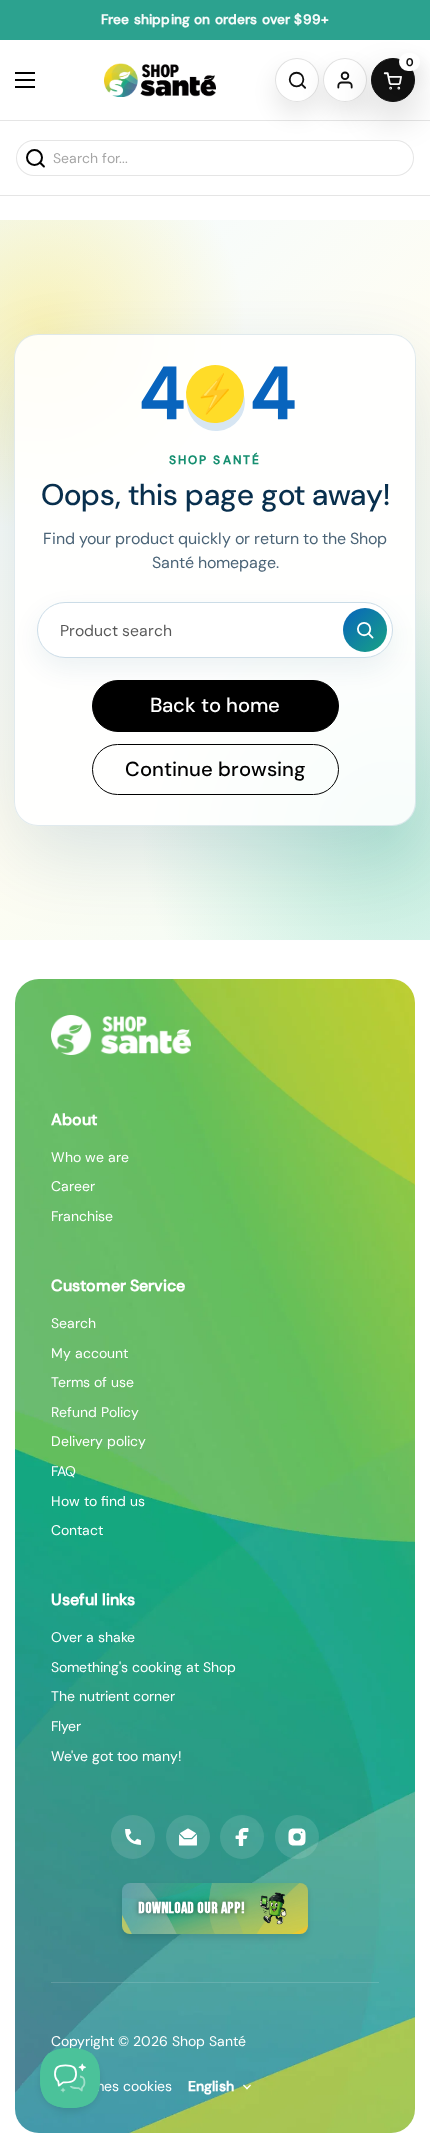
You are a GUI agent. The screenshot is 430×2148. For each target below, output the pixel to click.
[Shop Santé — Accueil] (121, 1035)
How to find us (98, 1501)
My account (89, 1353)
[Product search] (365, 630)
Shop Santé (209, 2041)
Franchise (82, 1216)
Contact (77, 1530)
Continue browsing (215, 769)
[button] (297, 80)
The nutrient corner (113, 1696)
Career (73, 1186)
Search (73, 1323)
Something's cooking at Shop (143, 1667)
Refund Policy (95, 1412)
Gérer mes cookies (111, 2086)
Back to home (215, 705)
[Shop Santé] (160, 80)
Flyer (66, 1726)
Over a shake (93, 1637)
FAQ (63, 1471)
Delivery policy (98, 1441)
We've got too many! (116, 1756)
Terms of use (92, 1382)
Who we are (90, 1157)
